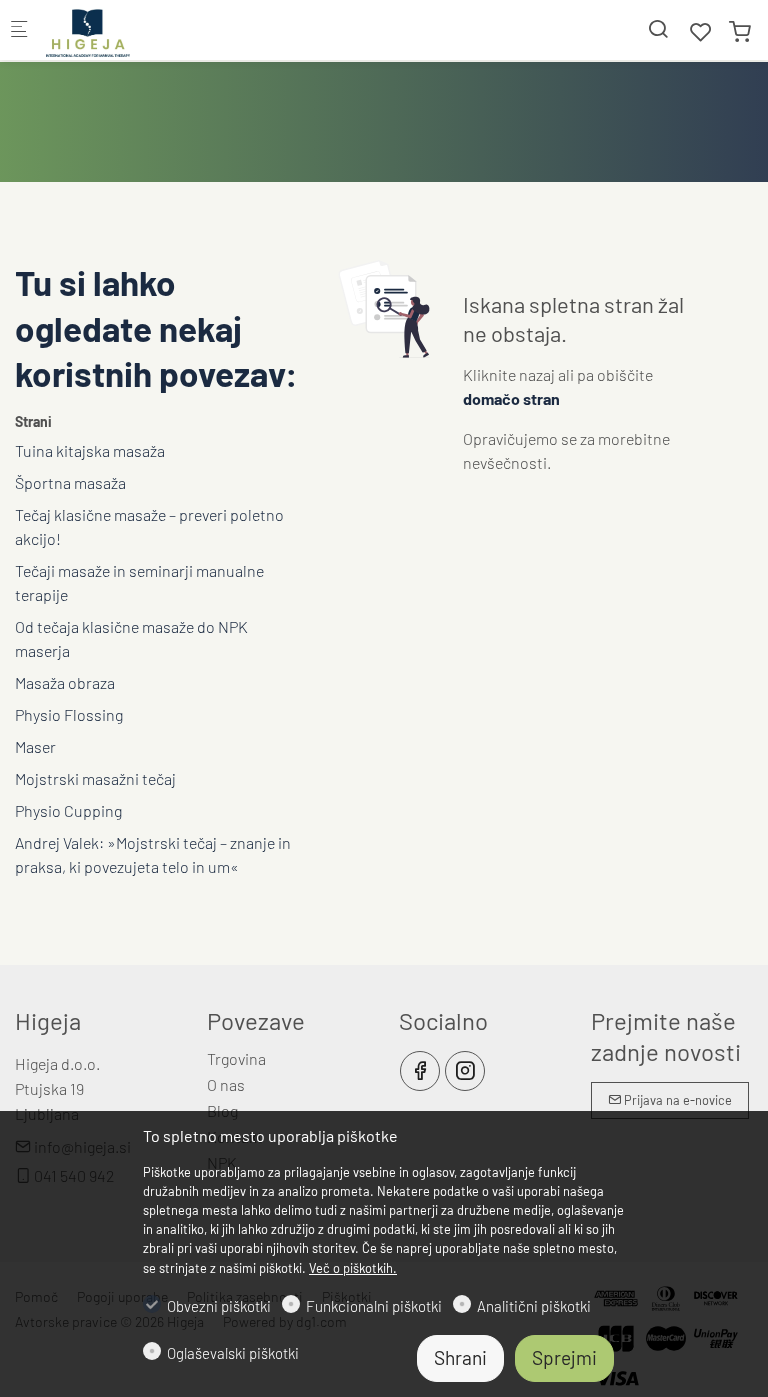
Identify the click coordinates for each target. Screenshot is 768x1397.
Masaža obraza (65, 682)
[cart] (740, 31)
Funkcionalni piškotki (374, 1306)
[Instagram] (465, 1071)
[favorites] (701, 31)
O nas (226, 1084)
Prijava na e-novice (676, 1100)
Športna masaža (70, 482)
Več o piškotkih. (353, 1268)
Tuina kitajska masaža (90, 450)
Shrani (460, 1357)
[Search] (658, 28)
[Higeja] (126, 29)
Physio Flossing (69, 714)
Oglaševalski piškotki (233, 1353)
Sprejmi (564, 1357)
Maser (35, 746)
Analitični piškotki (534, 1306)
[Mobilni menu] (19, 30)
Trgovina (236, 1058)
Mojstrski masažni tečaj (95, 778)
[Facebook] (420, 1071)
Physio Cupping (68, 810)
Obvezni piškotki (219, 1306)
